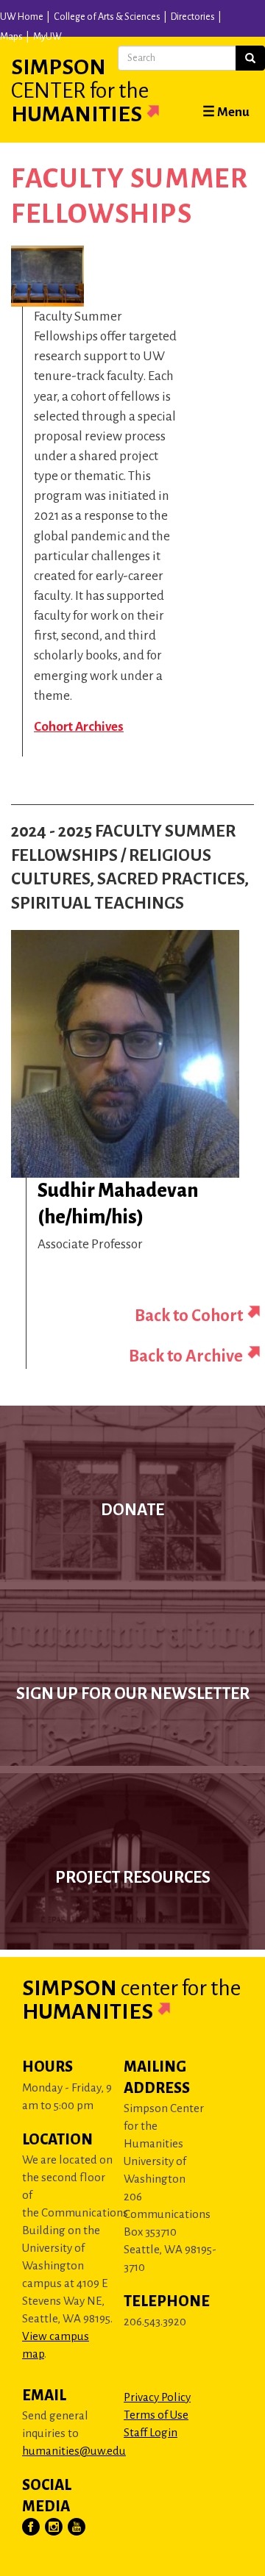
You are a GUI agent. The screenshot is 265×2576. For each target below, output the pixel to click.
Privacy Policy (157, 2397)
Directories (193, 17)
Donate (132, 1510)
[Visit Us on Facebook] (32, 2527)
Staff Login (151, 2432)
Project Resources (133, 1878)
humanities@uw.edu (74, 2451)
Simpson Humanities (80, 90)
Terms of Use (156, 2415)
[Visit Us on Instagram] (54, 2527)
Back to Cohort (189, 1316)
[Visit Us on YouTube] (77, 2527)
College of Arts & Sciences (107, 17)
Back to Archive (186, 1356)
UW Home (22, 17)
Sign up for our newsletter (133, 1694)
